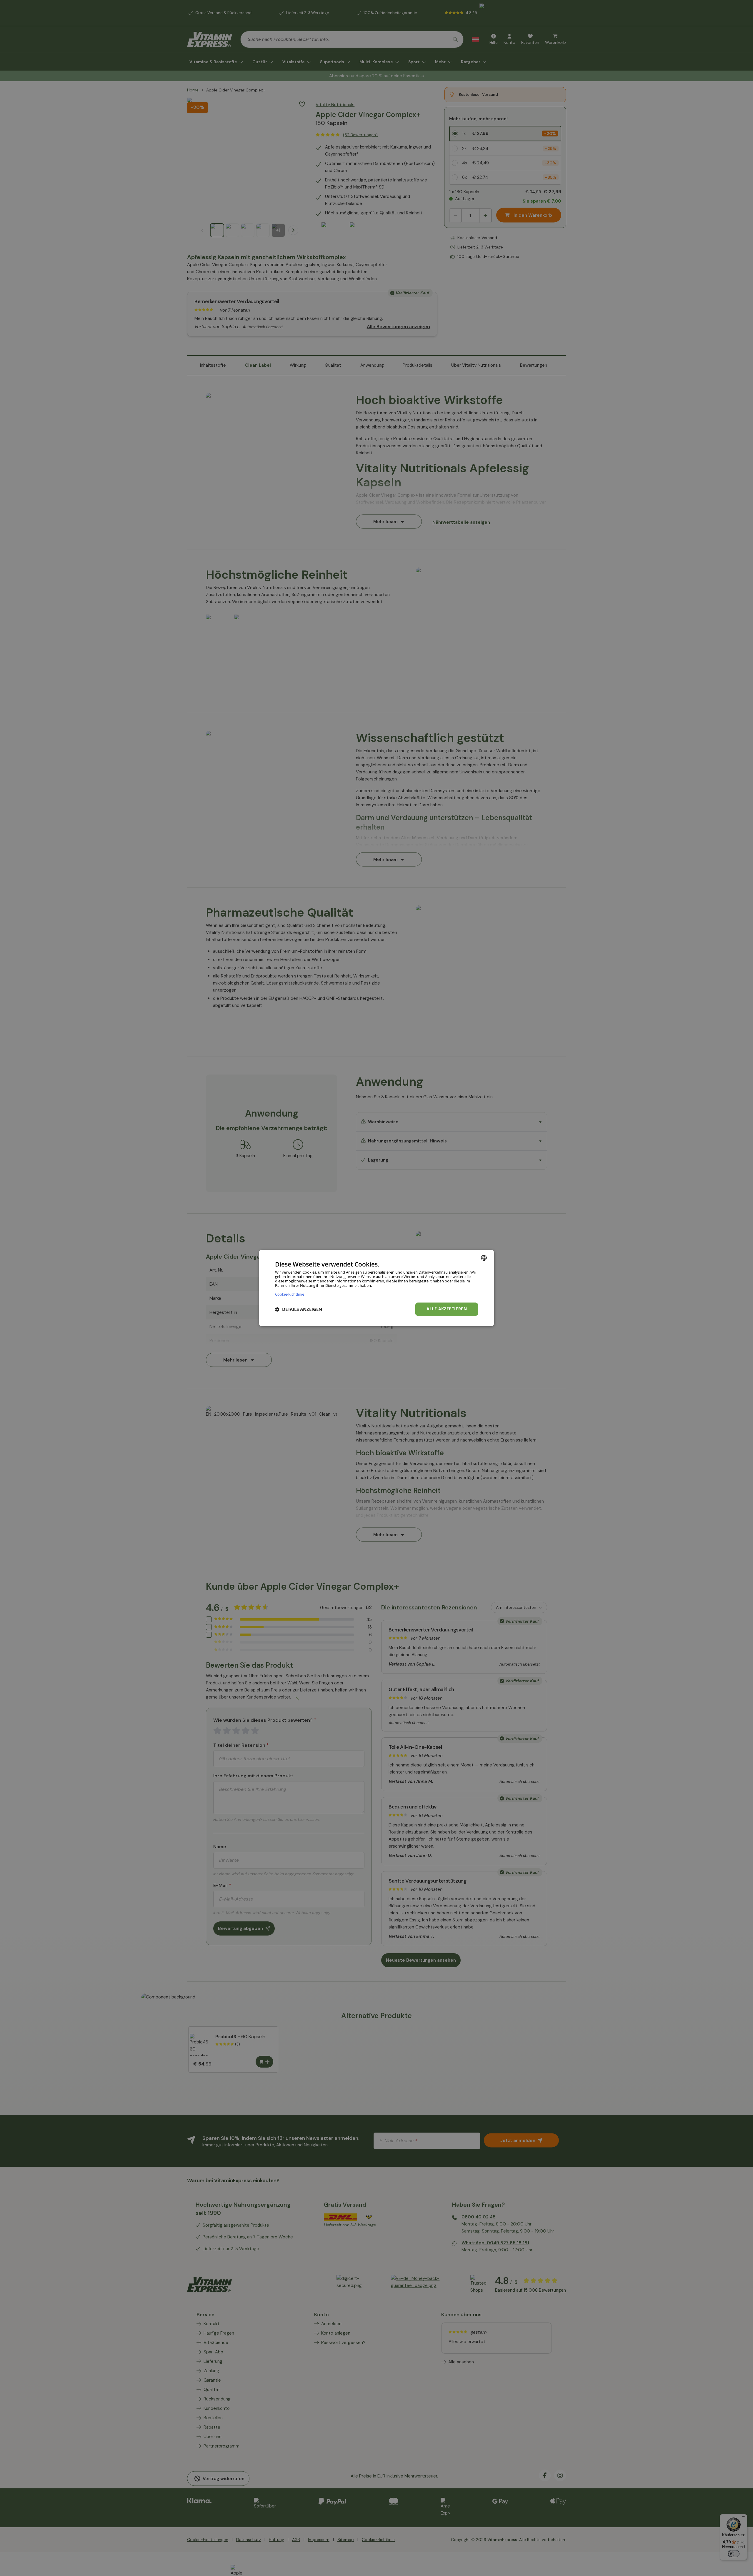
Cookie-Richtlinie (290, 1294)
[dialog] (376, 1288)
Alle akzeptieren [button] (447, 1309)
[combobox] (484, 1258)
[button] (299, 1309)
